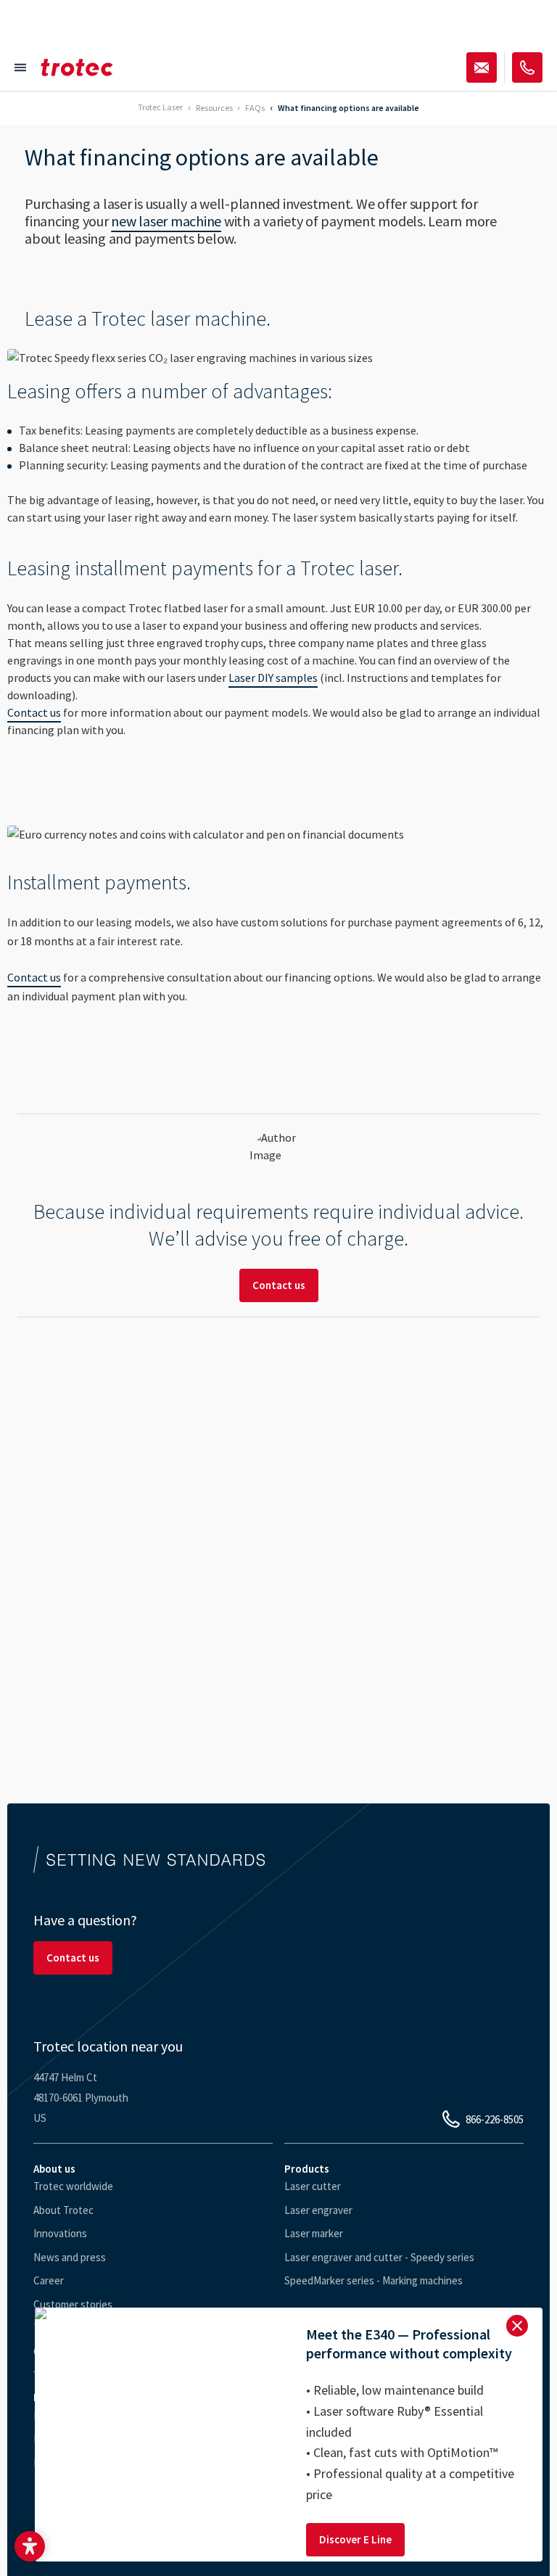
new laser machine (166, 221)
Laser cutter (313, 2186)
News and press (70, 2257)
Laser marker (314, 2233)
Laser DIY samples (273, 678)
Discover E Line (355, 2539)
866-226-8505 (495, 2119)
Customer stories (73, 2304)
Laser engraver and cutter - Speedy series (379, 2257)
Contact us (34, 712)
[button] (30, 2546)
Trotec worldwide (73, 2186)
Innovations (60, 2233)
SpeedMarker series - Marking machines (374, 2280)
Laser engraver (318, 2210)
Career (49, 2280)
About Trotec (63, 2210)
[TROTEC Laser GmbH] (77, 67)
